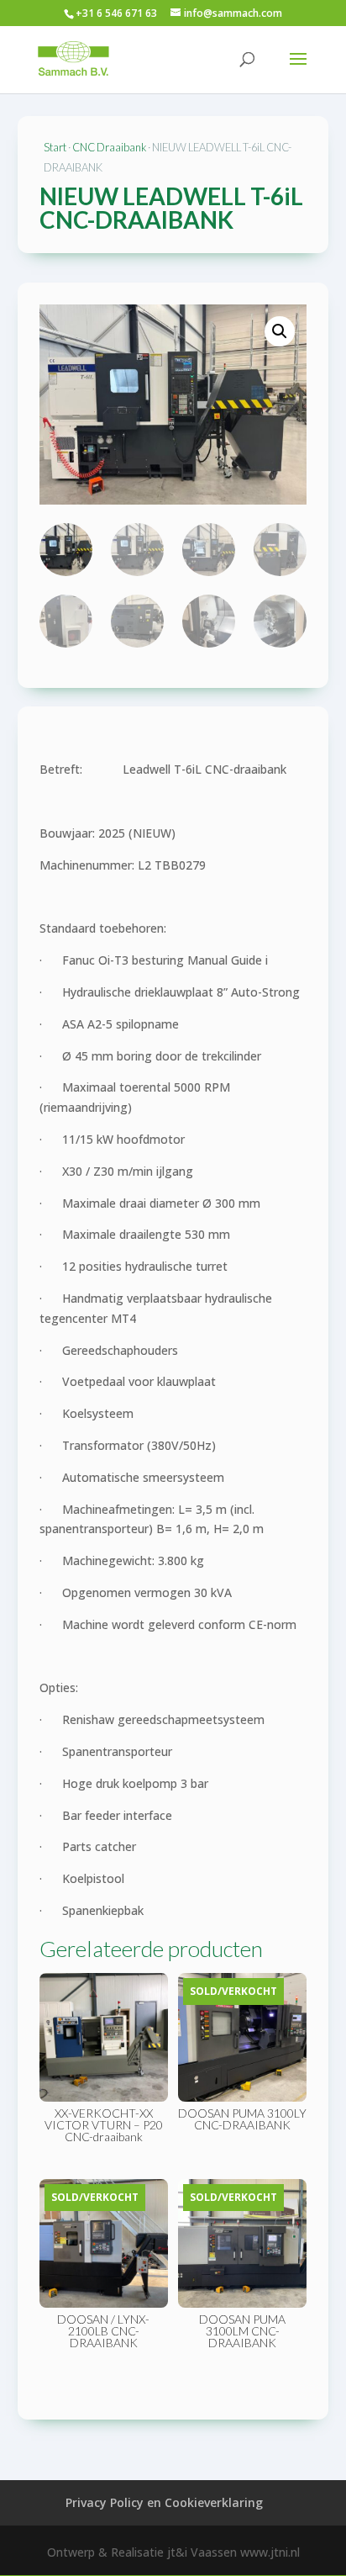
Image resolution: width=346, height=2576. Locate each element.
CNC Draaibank (109, 147)
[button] (280, 331)
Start (55, 147)
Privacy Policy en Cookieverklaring (164, 2502)
